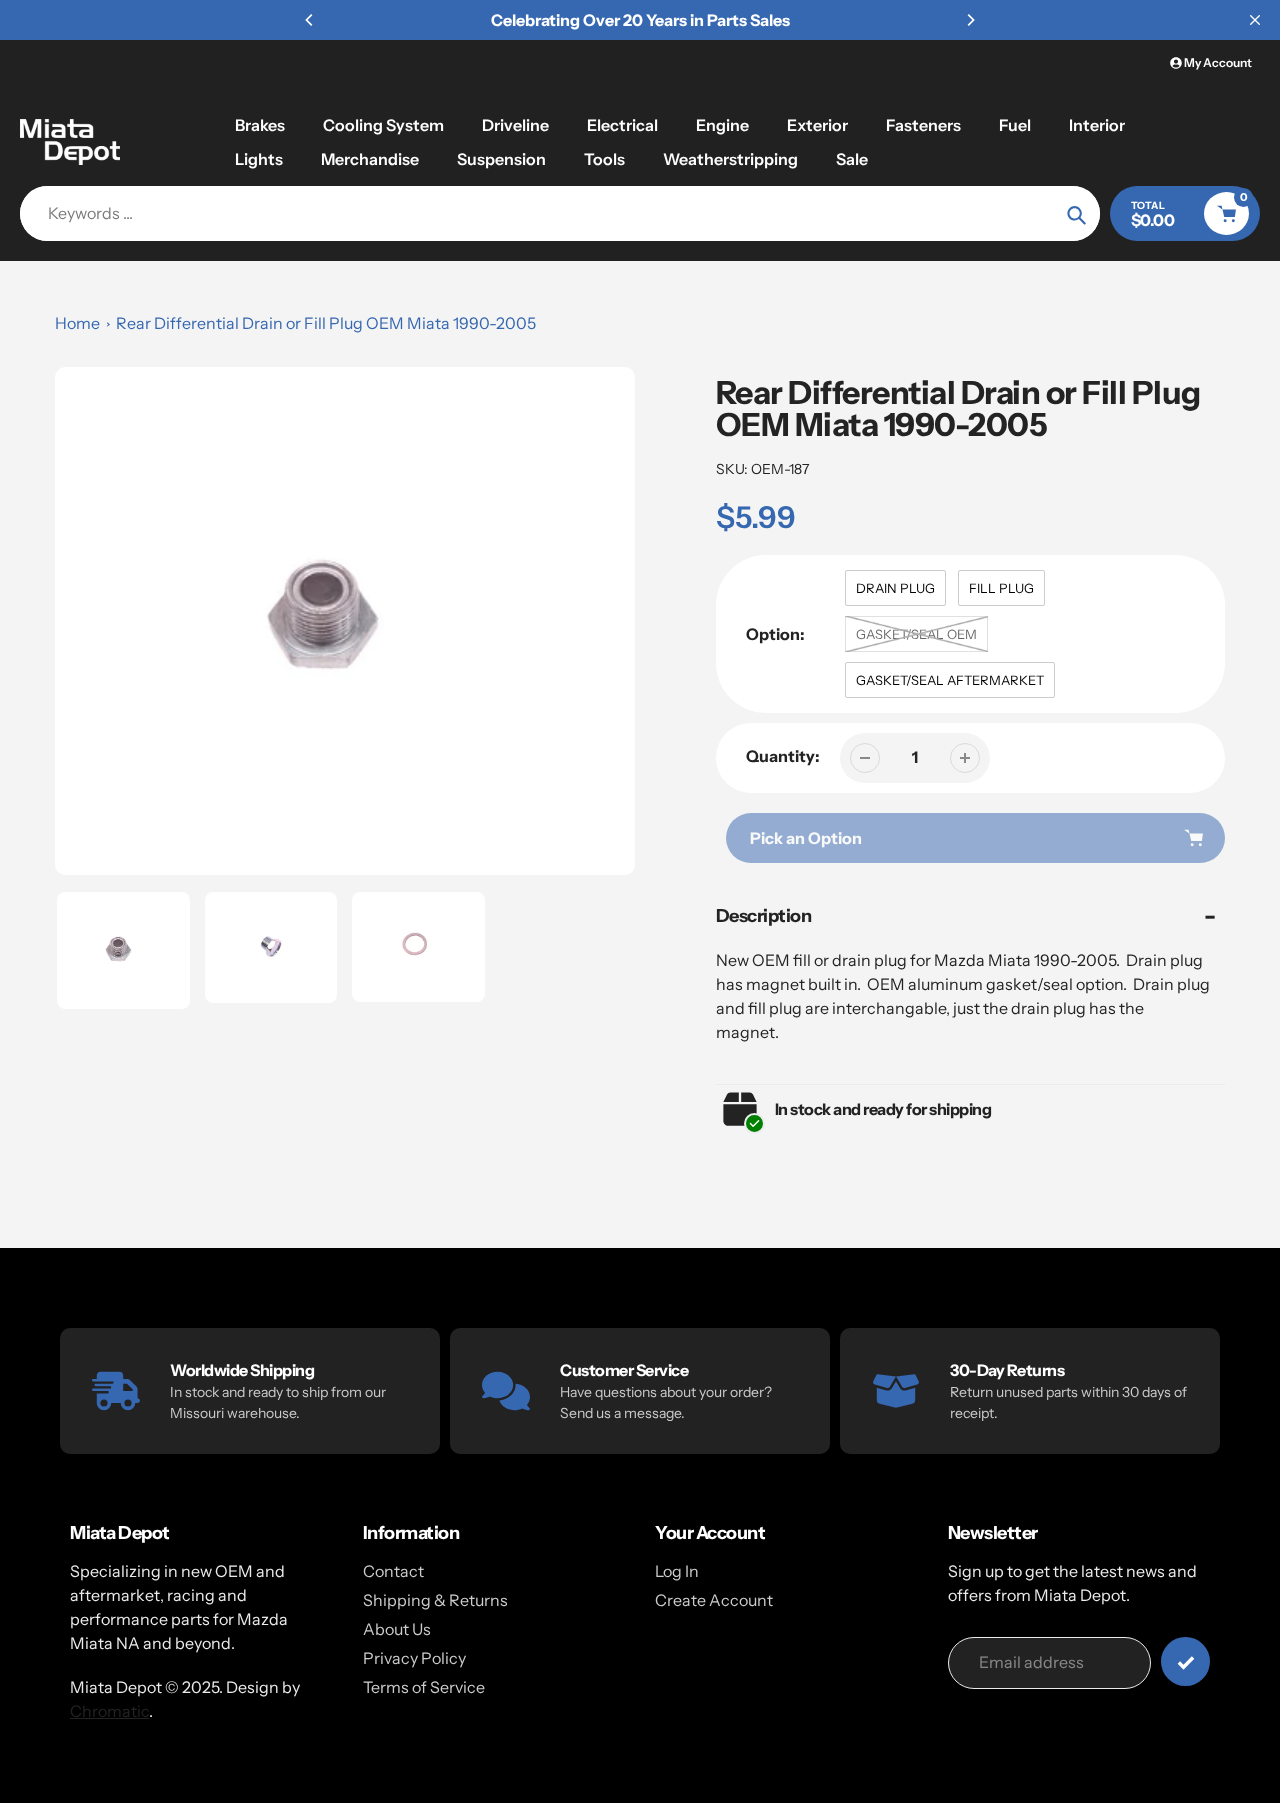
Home (77, 323)
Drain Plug (895, 588)
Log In (677, 1571)
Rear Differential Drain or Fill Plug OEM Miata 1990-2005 (326, 323)
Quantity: (783, 756)
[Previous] (310, 20)
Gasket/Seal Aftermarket (950, 680)
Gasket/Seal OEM (916, 634)
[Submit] (1185, 1661)
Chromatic (109, 1711)
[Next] (970, 20)
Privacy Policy (414, 1658)
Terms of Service (424, 1687)
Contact (393, 1571)
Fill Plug (1001, 588)
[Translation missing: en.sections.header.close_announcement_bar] (1255, 20)
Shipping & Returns (435, 1600)
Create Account (714, 1600)
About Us (397, 1629)
